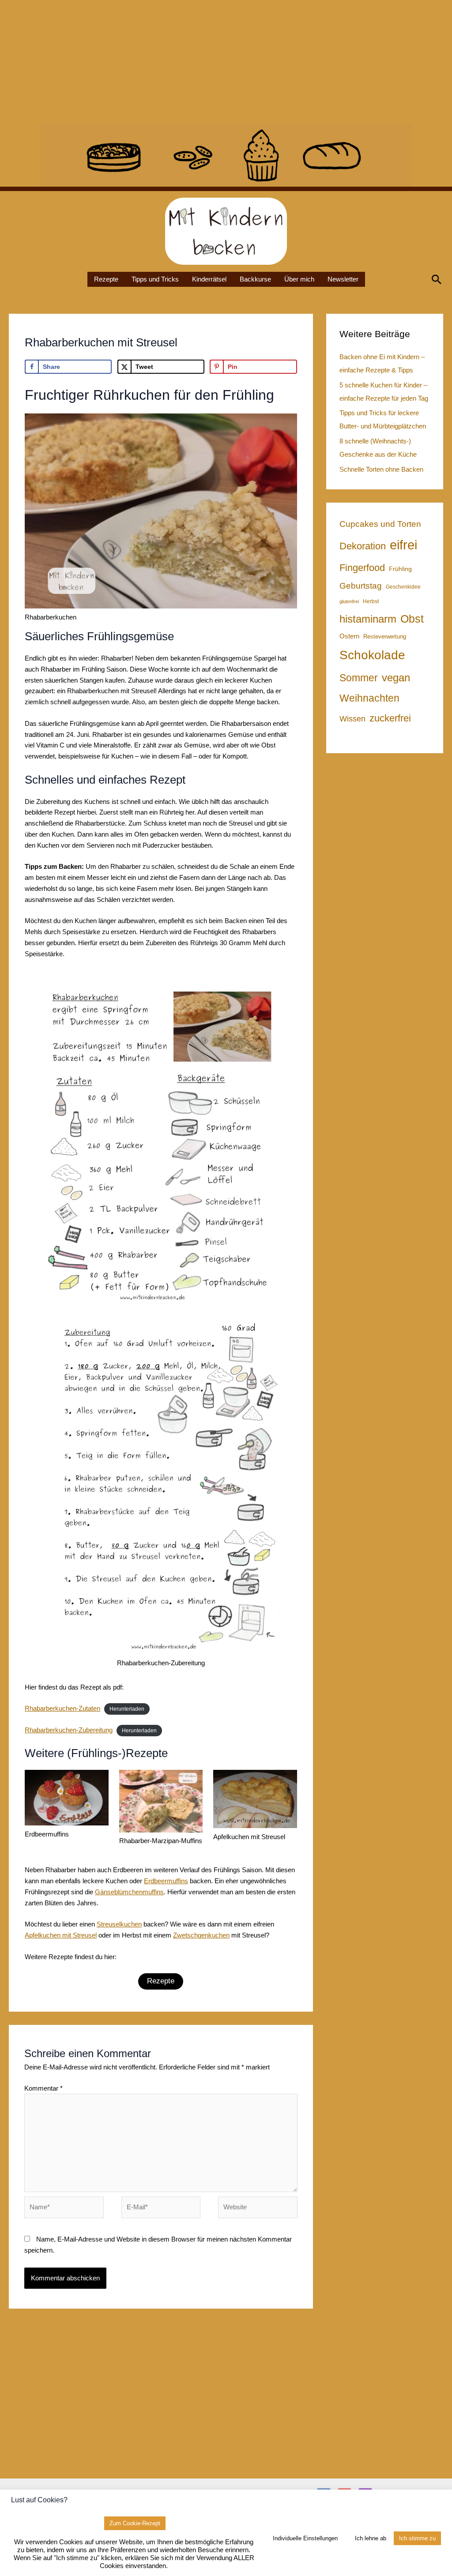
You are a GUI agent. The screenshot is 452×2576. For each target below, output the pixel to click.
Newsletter (343, 279)
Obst (412, 619)
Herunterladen (127, 1709)
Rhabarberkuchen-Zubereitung (69, 1730)
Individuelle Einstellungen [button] (305, 2538)
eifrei (403, 545)
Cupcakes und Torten (380, 524)
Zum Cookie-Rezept (135, 2523)
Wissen (352, 719)
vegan (396, 678)
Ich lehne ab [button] (371, 2538)
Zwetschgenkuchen (201, 1935)
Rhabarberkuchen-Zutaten (62, 1708)
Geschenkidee (403, 587)
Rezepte (106, 279)
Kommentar (43, 2088)
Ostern (349, 636)
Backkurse (255, 279)
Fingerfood (362, 568)
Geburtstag (361, 586)
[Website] (258, 2209)
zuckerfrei (390, 718)
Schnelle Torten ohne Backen (381, 469)
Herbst (371, 601)
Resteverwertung (385, 636)
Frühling (400, 569)
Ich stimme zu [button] (417, 2538)
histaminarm (368, 619)
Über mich (299, 279)
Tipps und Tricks (155, 279)
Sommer (359, 678)
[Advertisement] (226, 62)
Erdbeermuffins (166, 1881)
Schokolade (372, 655)
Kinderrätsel (209, 279)
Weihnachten (369, 698)
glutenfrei (349, 601)
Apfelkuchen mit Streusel (61, 1935)
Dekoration (363, 546)
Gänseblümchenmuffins (129, 1892)
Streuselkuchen (119, 1924)
